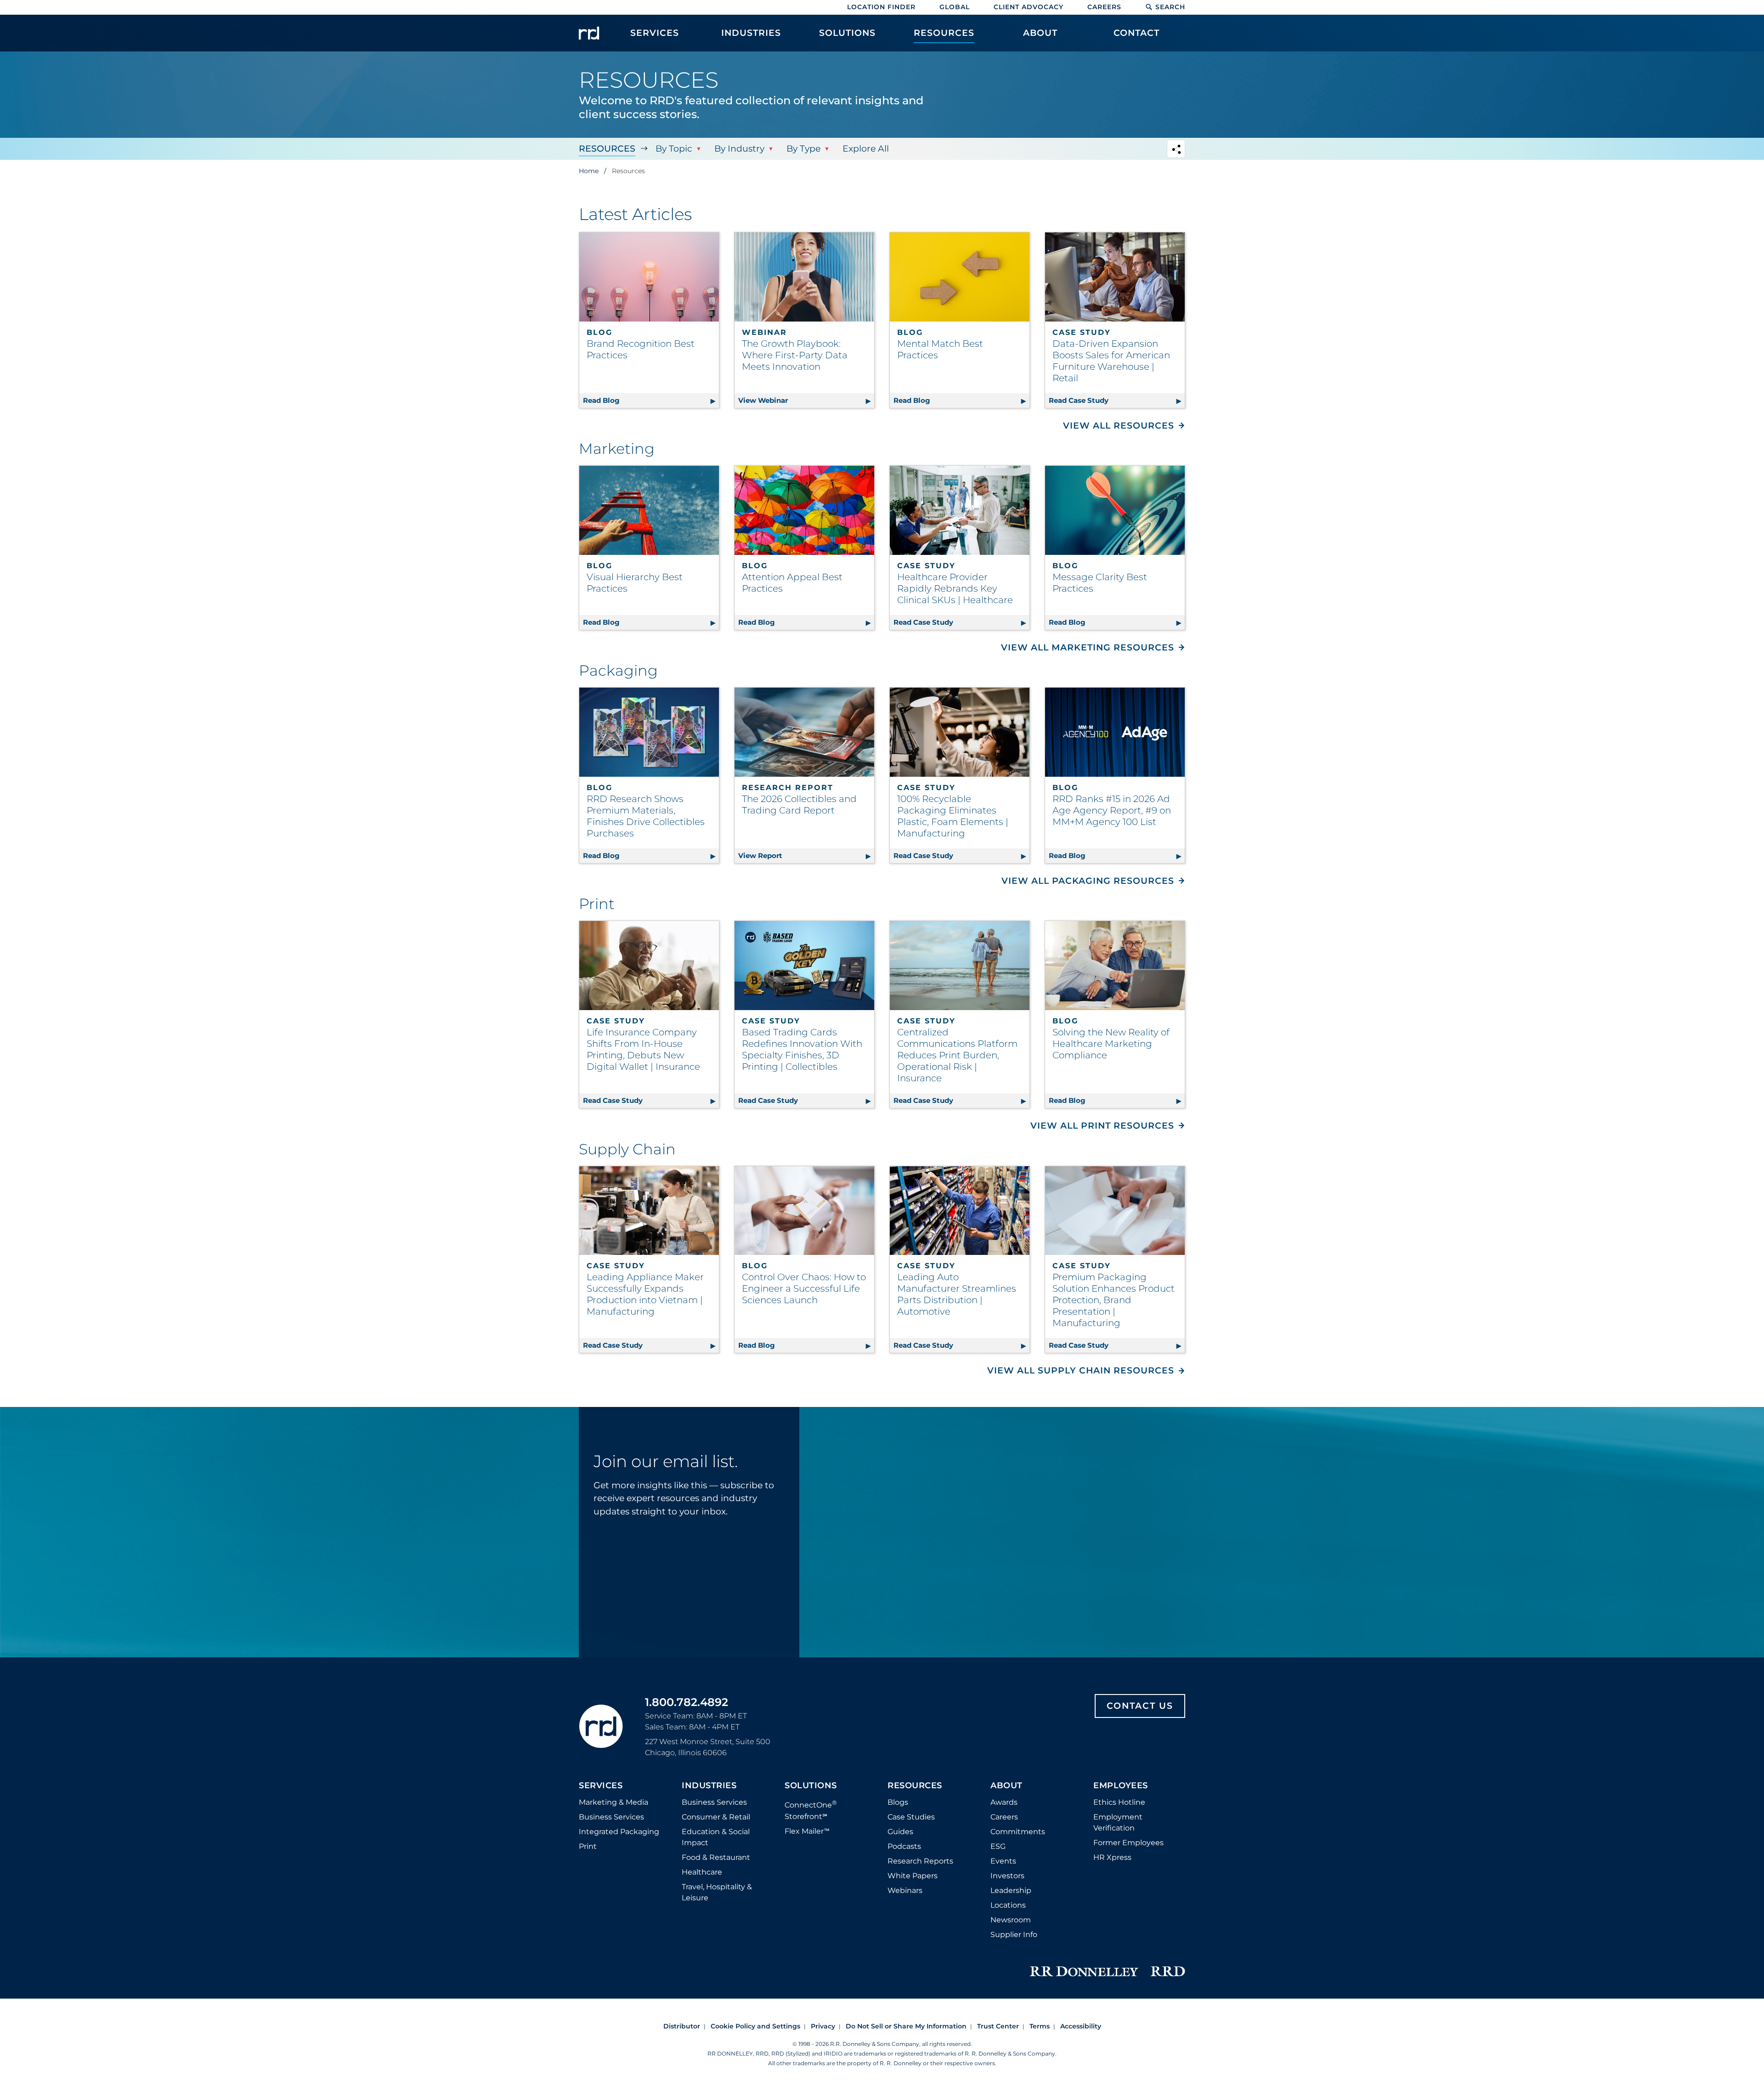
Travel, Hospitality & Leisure (717, 1892)
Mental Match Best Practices (940, 349)
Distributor (682, 2026)
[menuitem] (655, 38)
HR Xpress (1112, 1857)
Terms (1040, 2026)
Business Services (611, 1817)
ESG (998, 1846)
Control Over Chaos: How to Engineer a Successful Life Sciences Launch (804, 1288)
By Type (803, 149)
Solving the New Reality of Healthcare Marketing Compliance (1111, 1044)
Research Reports (920, 1861)
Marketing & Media (613, 1802)
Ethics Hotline (1119, 1802)
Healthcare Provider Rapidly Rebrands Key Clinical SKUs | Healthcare (955, 588)
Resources (607, 149)
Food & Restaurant (716, 1857)
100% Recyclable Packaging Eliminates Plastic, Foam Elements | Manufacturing (953, 816)
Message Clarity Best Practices (1100, 583)
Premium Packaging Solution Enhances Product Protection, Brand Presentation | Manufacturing (1114, 1300)
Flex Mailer (807, 1831)
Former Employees (1128, 1843)
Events (1003, 1861)
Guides (900, 1832)
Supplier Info (1014, 1935)
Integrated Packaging (619, 1832)
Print (588, 1846)
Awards (1004, 1802)
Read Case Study (1117, 400)
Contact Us (1140, 1706)
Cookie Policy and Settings (755, 2026)
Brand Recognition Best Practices (641, 349)
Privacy (823, 2026)
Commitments (1018, 1832)
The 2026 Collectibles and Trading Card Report (799, 805)
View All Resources (1119, 426)
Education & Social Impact (716, 1837)
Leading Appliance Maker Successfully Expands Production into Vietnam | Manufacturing (645, 1294)
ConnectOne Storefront (811, 1810)
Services (601, 1786)
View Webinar (806, 400)
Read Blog (651, 400)
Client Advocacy (1029, 7)
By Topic (674, 149)
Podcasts (904, 1846)
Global (955, 7)
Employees (1121, 1786)
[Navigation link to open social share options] (1176, 150)
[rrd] (589, 33)
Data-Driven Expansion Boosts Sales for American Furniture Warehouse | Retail (1111, 361)
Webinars (905, 1890)
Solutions (811, 1786)
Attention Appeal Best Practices (792, 583)
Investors (1007, 1876)
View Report (806, 856)
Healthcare (702, 1872)
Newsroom (1011, 1920)
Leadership (1011, 1890)
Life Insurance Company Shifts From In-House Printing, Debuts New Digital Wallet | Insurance (643, 1049)
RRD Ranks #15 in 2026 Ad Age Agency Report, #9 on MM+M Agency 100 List (1112, 810)
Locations (1008, 1905)
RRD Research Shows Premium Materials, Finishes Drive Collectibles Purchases (646, 816)
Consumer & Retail (716, 1817)
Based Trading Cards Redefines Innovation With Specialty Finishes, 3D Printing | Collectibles (802, 1049)
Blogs (898, 1802)
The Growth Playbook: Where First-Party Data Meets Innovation (795, 355)
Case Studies (911, 1817)
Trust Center (998, 2026)
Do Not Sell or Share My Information (906, 2026)
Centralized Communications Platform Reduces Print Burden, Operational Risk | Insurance (957, 1055)
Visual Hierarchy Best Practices (635, 583)
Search (1170, 7)
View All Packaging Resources (1088, 881)
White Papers (913, 1876)
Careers (1104, 7)
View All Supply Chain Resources (1081, 1370)
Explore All (866, 149)
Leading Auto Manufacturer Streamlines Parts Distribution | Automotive (957, 1294)
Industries (709, 1786)
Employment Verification (1118, 1822)
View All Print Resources (1102, 1126)
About (1006, 1786)
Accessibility (1081, 2026)
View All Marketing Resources (1088, 647)
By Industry (739, 149)
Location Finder (881, 7)
